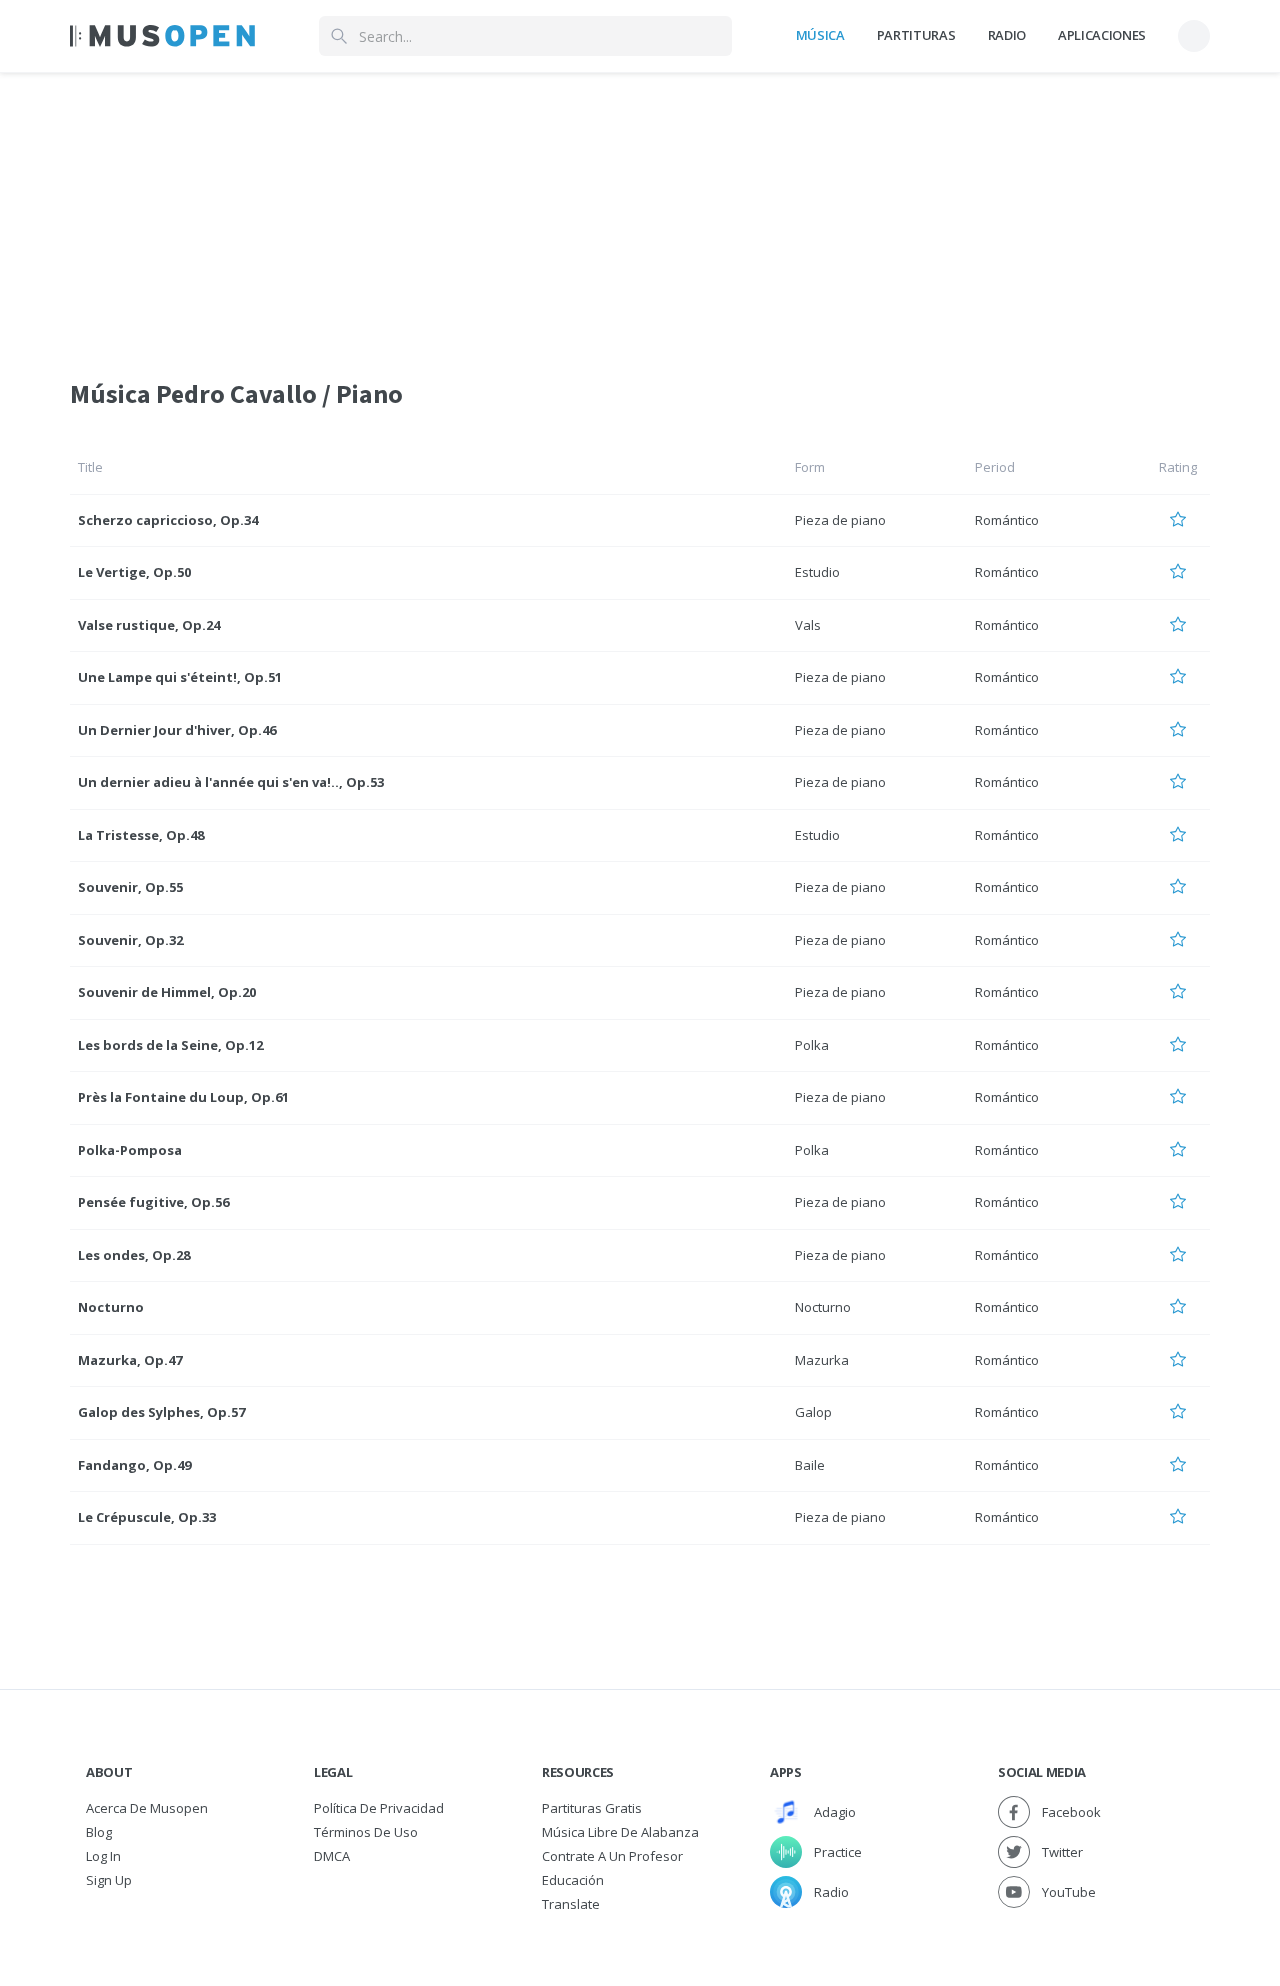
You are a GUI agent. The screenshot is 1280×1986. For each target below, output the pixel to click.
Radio (1007, 35)
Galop (813, 1412)
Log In (103, 1856)
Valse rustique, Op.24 (149, 625)
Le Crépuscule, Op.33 (147, 1517)
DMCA (332, 1856)
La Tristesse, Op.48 (141, 835)
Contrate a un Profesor (612, 1856)
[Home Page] (162, 36)
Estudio (817, 572)
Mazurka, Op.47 (130, 1360)
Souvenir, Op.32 (130, 940)
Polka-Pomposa (130, 1150)
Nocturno (111, 1307)
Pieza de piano (840, 520)
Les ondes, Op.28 (134, 1255)
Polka (812, 1045)
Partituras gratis (592, 1808)
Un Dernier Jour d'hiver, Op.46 (177, 730)
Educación (573, 1880)
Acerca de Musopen (147, 1808)
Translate (571, 1904)
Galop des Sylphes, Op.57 (161, 1412)
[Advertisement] (640, 213)
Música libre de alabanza (620, 1832)
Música (820, 35)
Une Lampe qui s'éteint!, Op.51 (180, 677)
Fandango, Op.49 (134, 1465)
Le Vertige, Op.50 (134, 572)
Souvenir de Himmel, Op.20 (167, 992)
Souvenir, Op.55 (130, 887)
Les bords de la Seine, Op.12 (170, 1045)
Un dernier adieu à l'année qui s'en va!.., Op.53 (231, 782)
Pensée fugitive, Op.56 (153, 1202)
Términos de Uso (366, 1832)
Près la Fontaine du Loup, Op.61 (183, 1097)
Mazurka (822, 1360)
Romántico (1007, 520)
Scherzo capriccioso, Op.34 (168, 520)
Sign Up (109, 1880)
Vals (808, 625)
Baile (810, 1465)
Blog (99, 1832)
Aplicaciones (1102, 35)
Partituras (916, 35)
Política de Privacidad (379, 1808)
